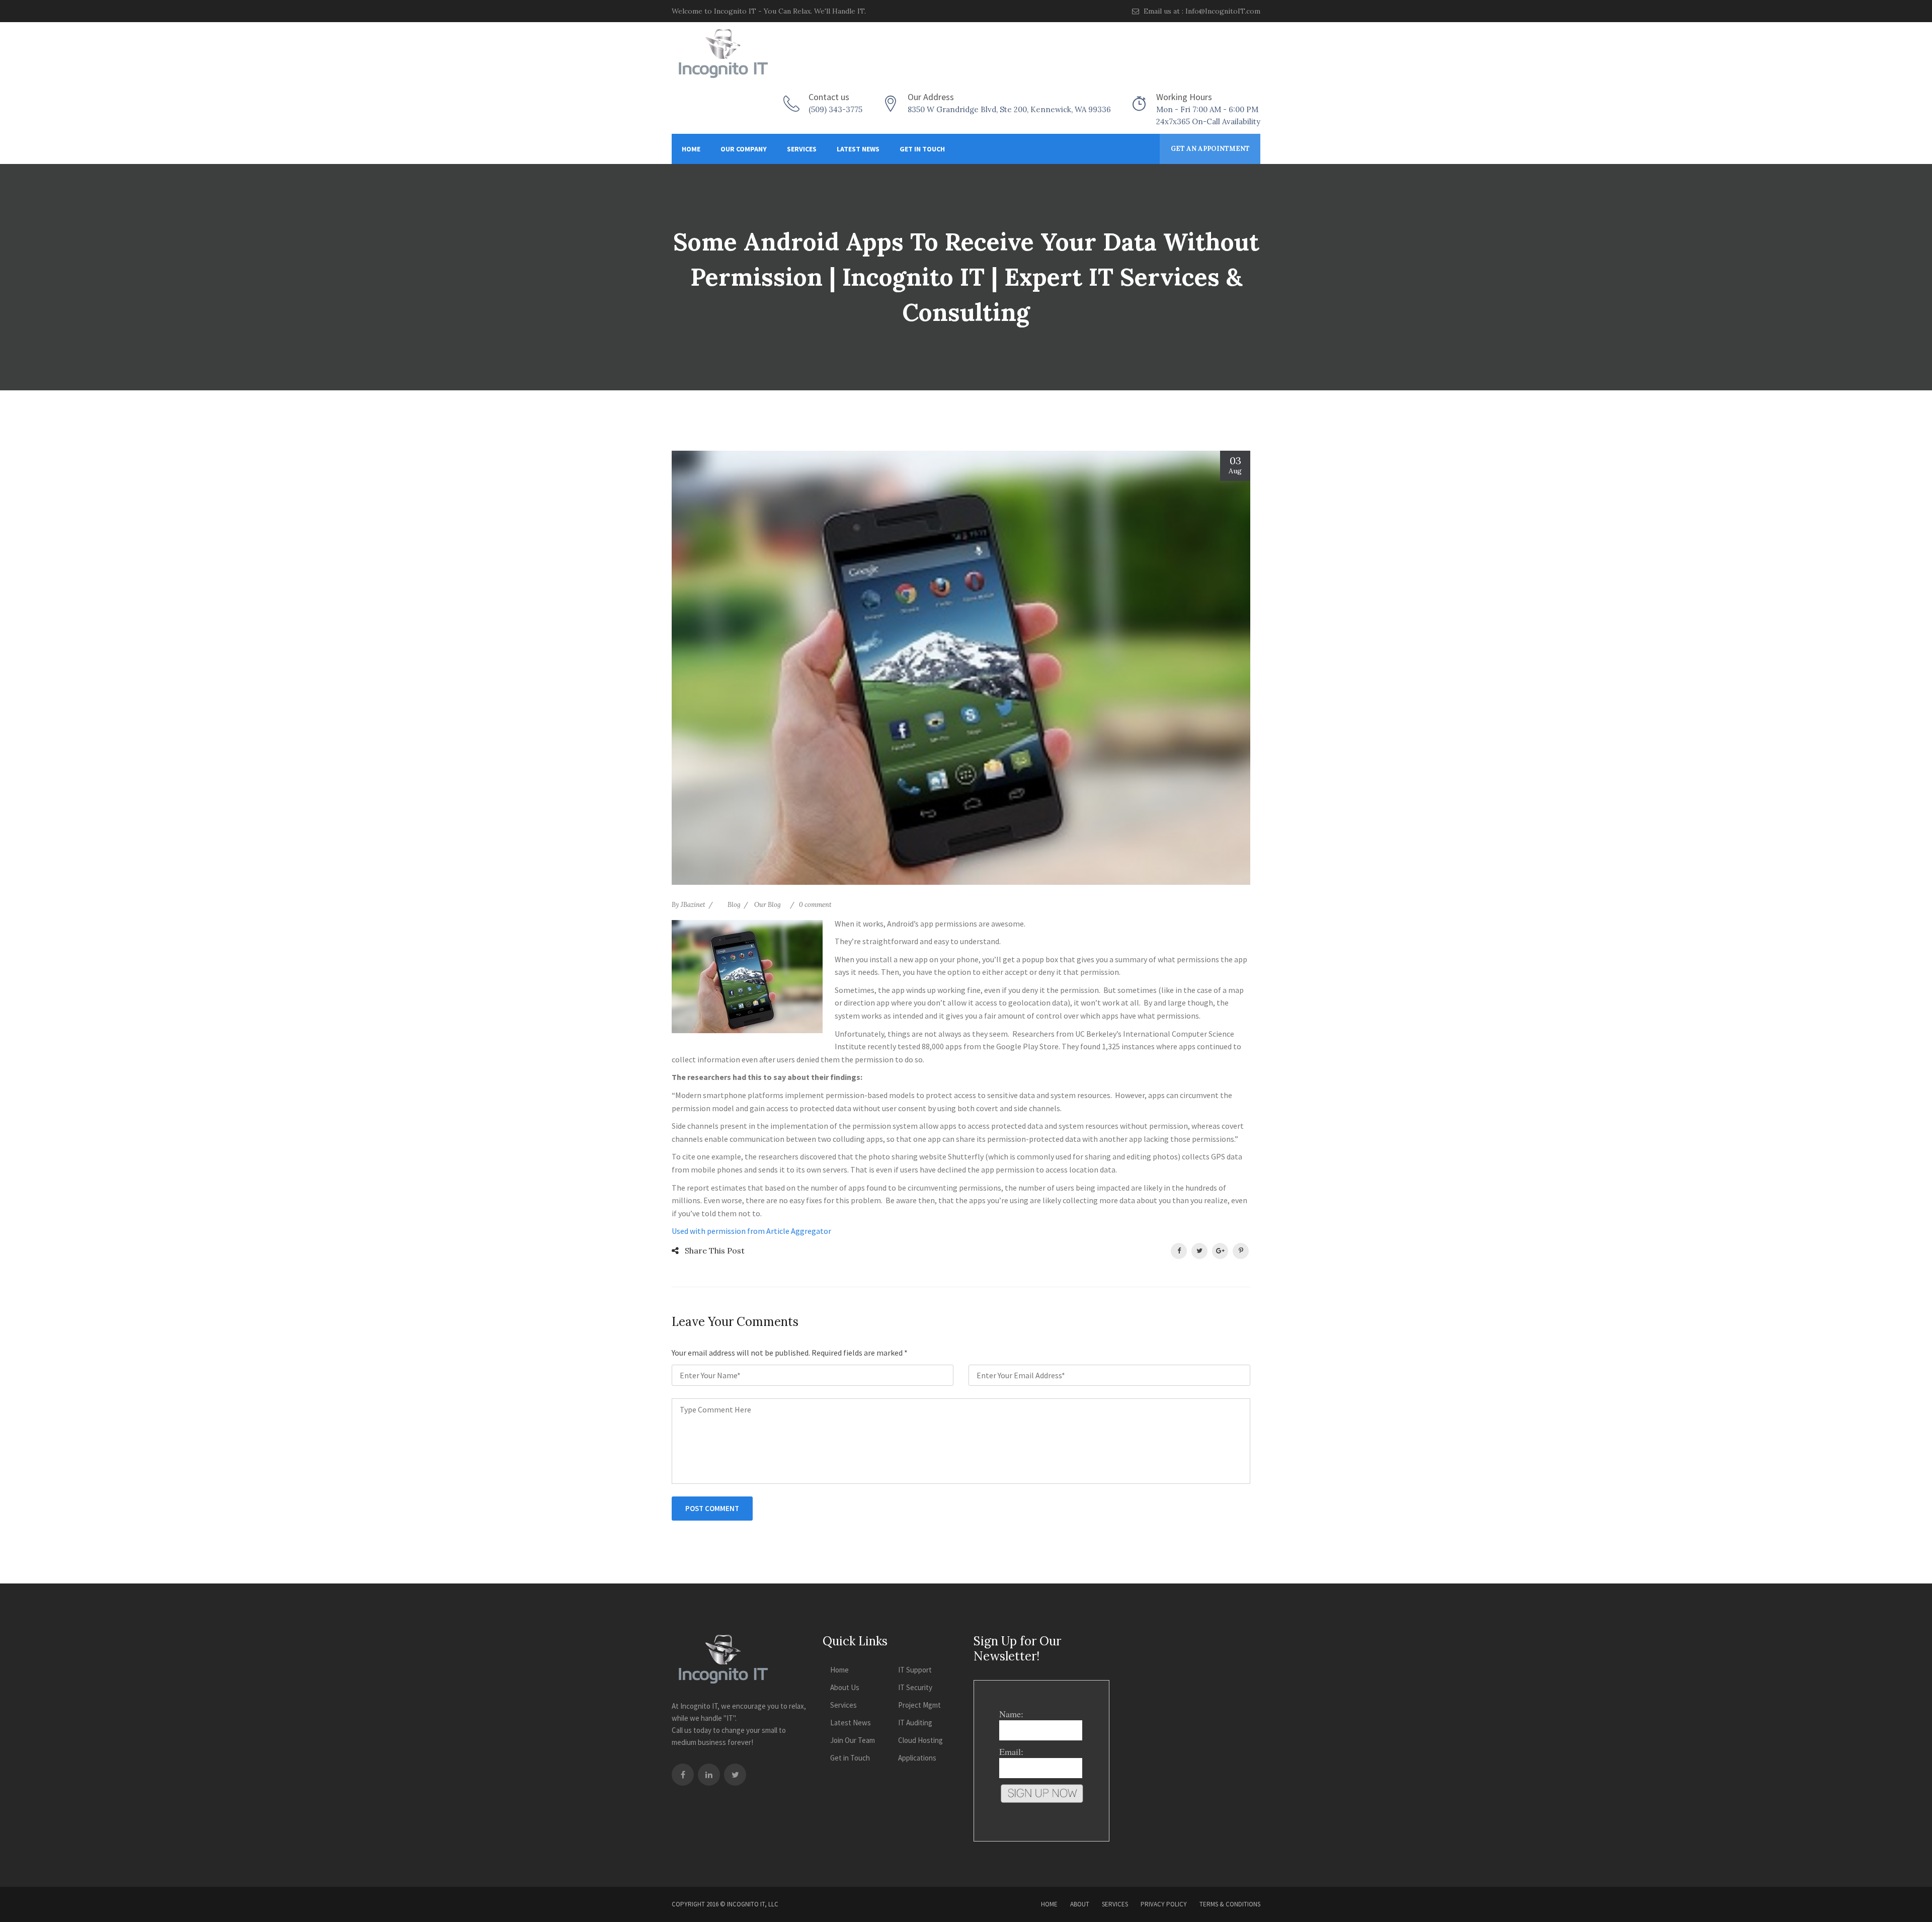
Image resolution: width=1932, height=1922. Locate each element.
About (1080, 1904)
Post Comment (712, 1508)
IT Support (915, 1670)
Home (691, 149)
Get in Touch (922, 149)
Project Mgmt (919, 1705)
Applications (917, 1758)
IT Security (915, 1687)
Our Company (744, 149)
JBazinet (693, 905)
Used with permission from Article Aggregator (751, 1231)
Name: (1011, 1714)
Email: (1011, 1751)
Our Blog (768, 905)
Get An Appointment (1210, 149)
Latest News (858, 149)
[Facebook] (683, 1775)
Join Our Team (853, 1740)
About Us (845, 1687)
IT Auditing (915, 1723)
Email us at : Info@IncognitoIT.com (1201, 11)
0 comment (815, 905)
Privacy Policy (1164, 1904)
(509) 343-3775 (835, 109)
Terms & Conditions (1230, 1904)
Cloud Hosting (920, 1740)
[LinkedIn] (709, 1775)
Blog (734, 905)
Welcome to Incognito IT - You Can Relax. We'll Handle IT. (769, 11)
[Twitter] (735, 1775)
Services (802, 149)
